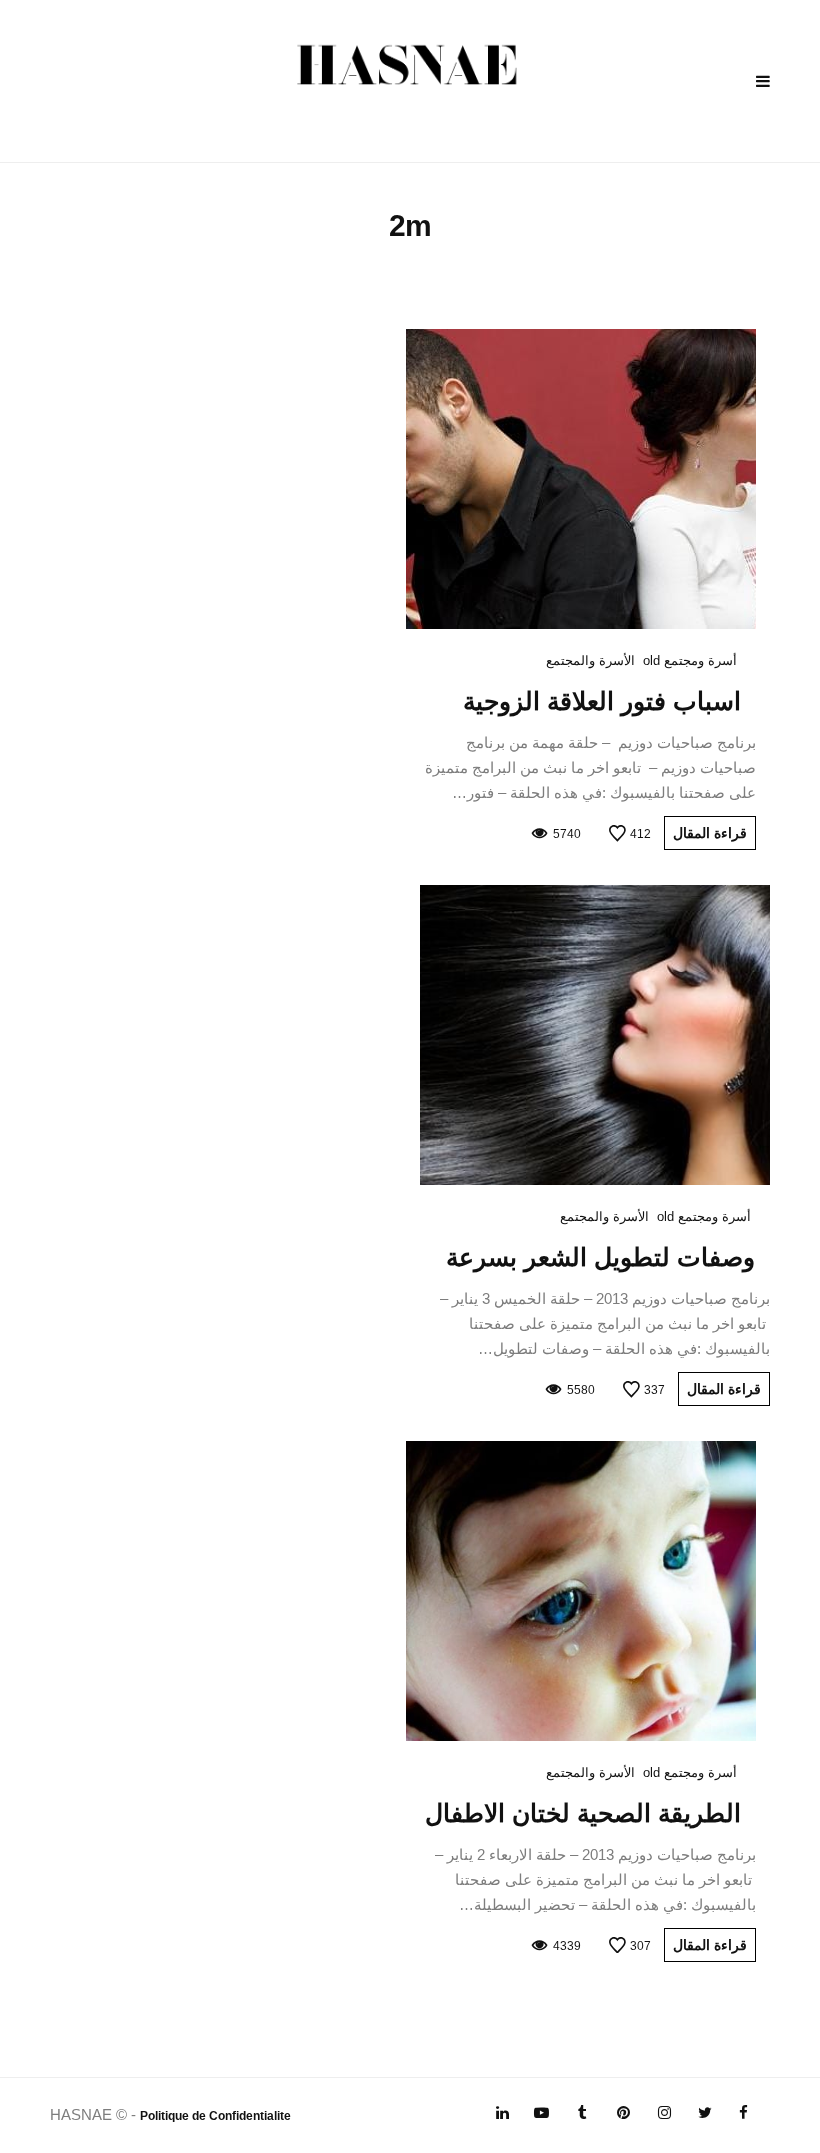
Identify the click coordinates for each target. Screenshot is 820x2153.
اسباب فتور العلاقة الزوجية (602, 701)
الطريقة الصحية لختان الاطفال (583, 1813)
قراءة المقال (710, 833)
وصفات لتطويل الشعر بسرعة (600, 1257)
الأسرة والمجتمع (590, 660)
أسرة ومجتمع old (690, 660)
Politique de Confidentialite (215, 2116)
